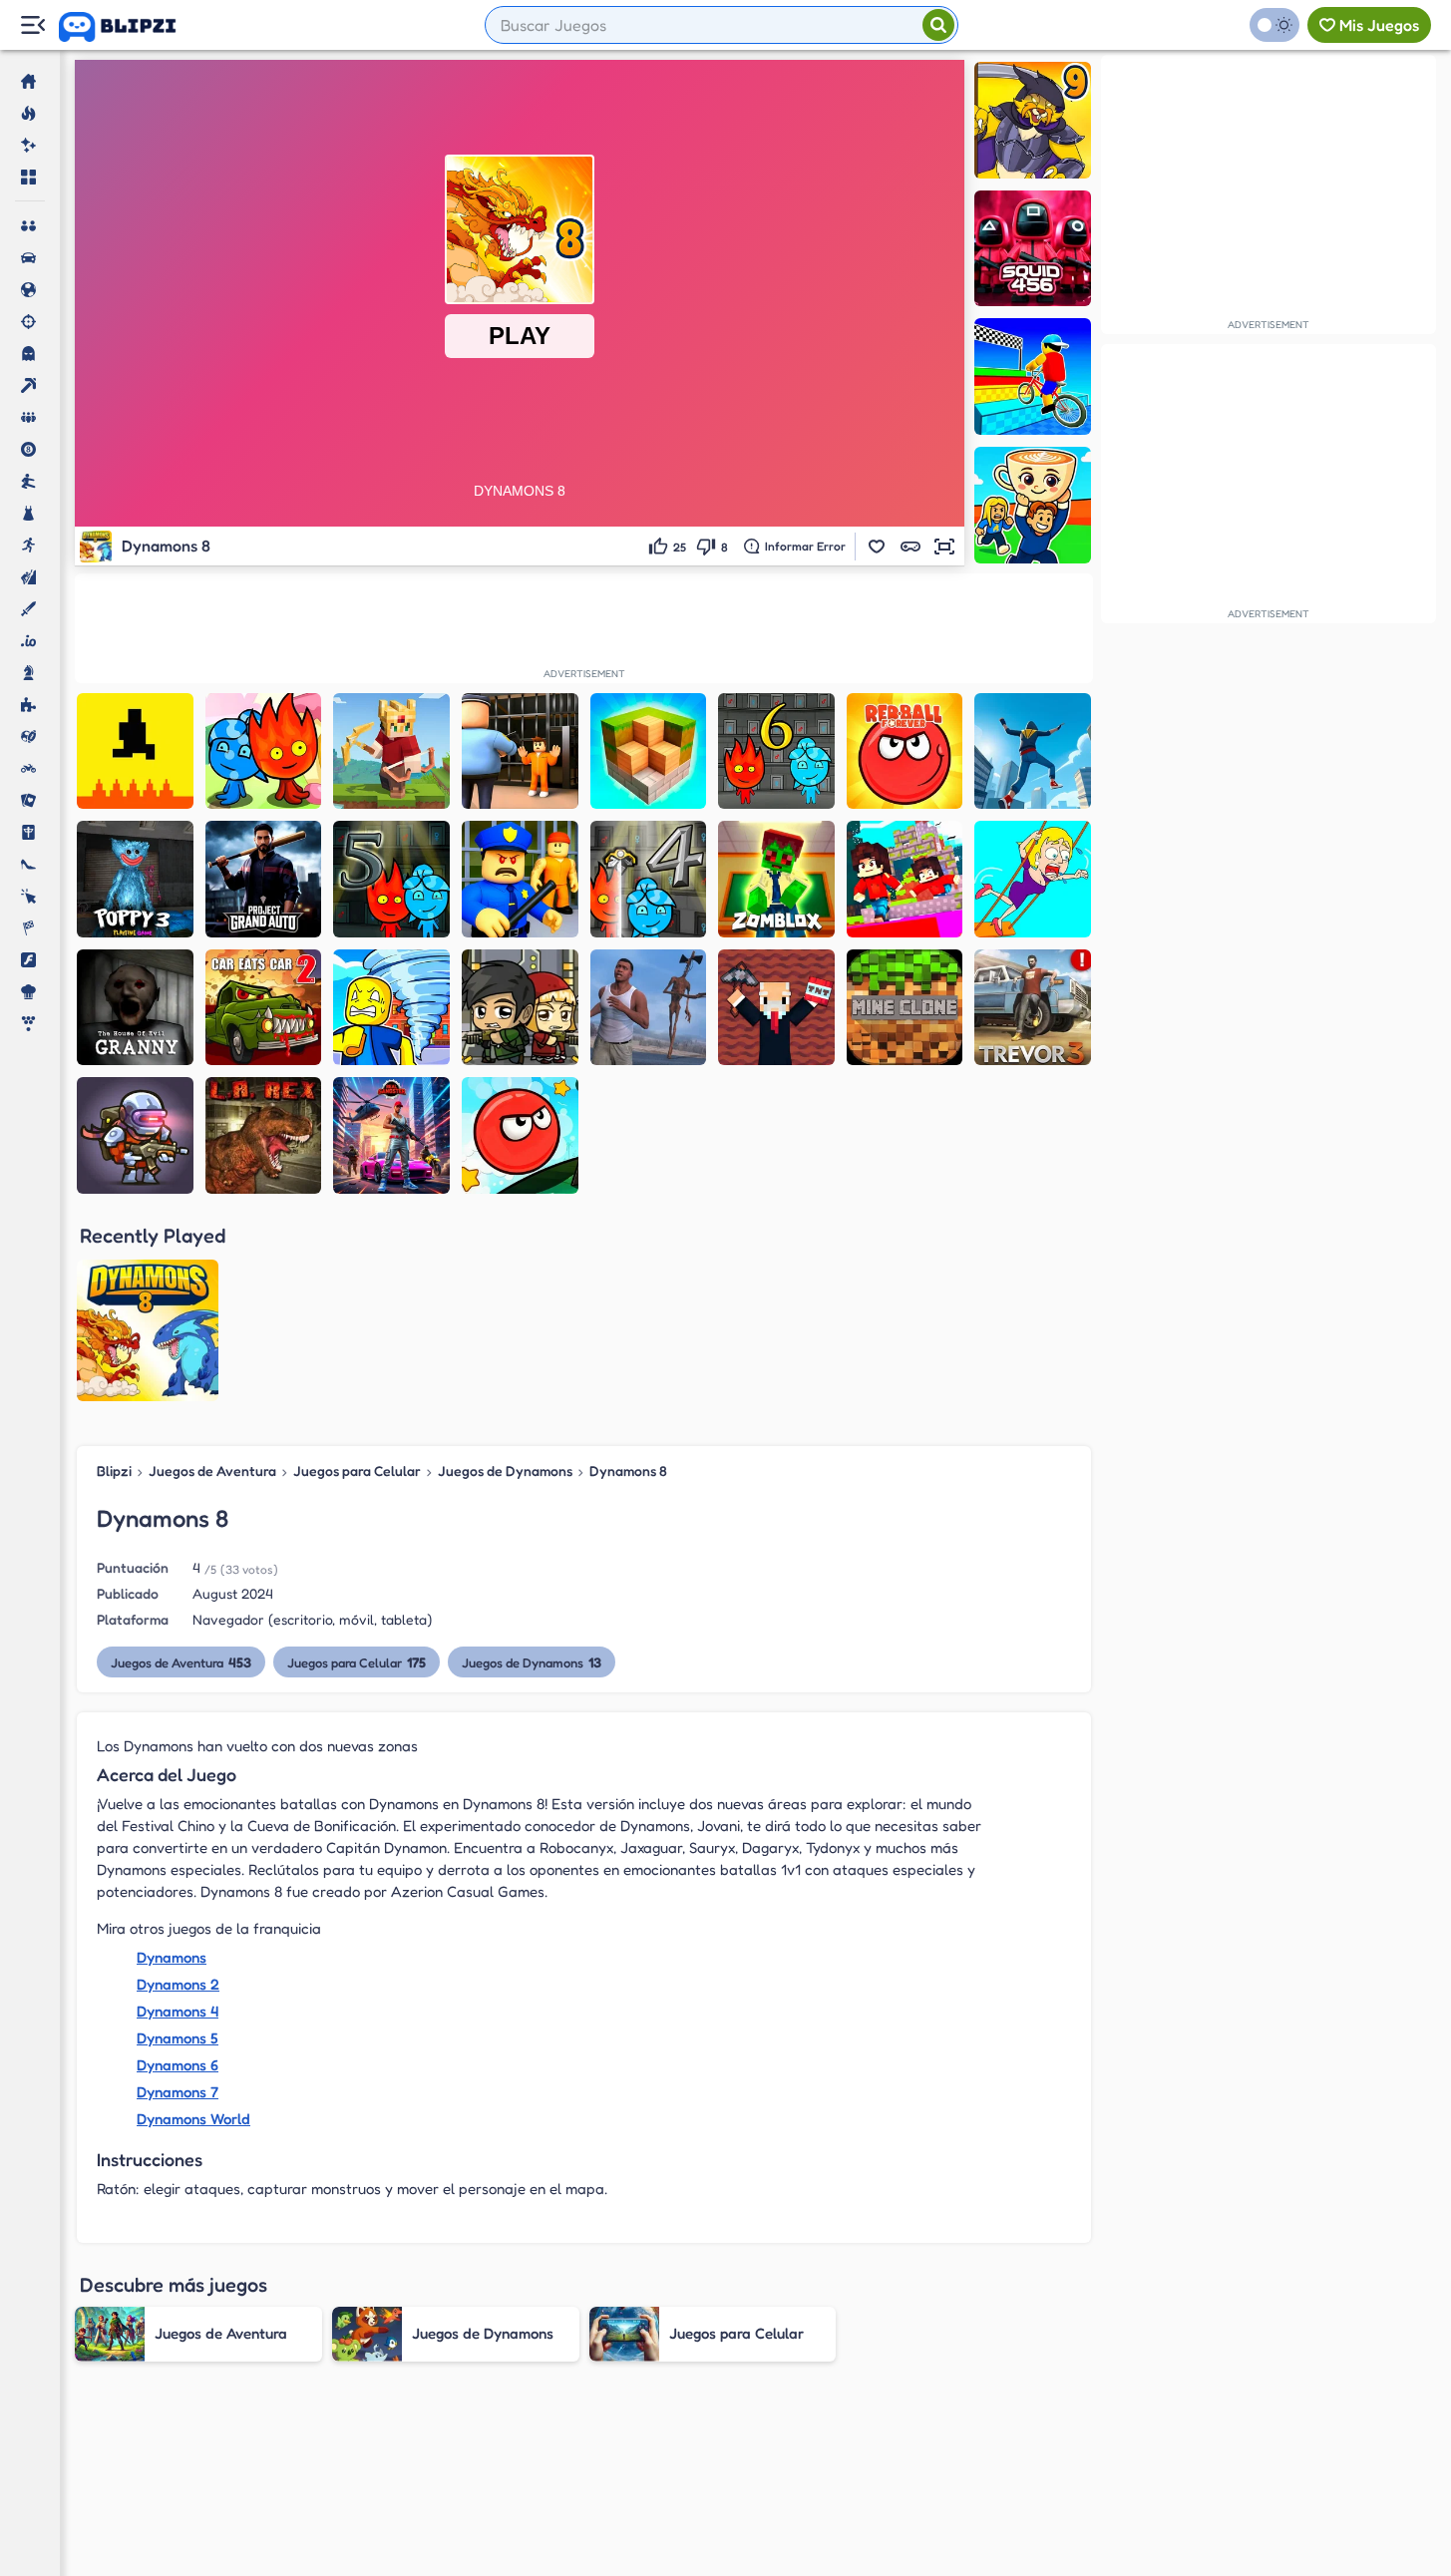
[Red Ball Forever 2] (520, 1135)
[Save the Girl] (1033, 879)
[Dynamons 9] (1033, 120)
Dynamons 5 (178, 2038)
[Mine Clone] (905, 1008)
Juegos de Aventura (212, 1471)
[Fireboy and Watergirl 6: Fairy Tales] (776, 751)
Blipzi (114, 1471)
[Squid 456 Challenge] (1033, 249)
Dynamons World (193, 2119)
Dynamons (172, 1957)
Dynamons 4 (178, 2011)
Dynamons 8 (628, 1471)
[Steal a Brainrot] (1033, 505)
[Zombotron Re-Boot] (135, 1135)
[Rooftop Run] (1033, 751)
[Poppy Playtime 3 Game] (135, 879)
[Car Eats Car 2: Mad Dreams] (264, 1008)
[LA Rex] (264, 1135)
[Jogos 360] (131, 27)
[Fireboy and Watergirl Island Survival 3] (264, 751)
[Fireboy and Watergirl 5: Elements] (391, 879)
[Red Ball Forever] (905, 751)
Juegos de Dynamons (505, 1471)
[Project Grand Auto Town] (264, 879)
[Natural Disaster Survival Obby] (391, 1008)
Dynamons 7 (178, 2092)
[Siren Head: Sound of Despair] (649, 1008)
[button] (877, 547)
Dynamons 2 (178, 1984)
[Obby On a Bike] (1033, 376)
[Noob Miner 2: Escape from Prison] (776, 1008)
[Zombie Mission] (520, 1008)
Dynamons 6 (178, 2065)
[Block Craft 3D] (649, 751)
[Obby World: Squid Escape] (520, 879)
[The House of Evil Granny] (135, 1008)
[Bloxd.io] (905, 879)
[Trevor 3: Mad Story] (1033, 1008)
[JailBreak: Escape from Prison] (520, 751)
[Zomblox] (776, 879)
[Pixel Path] (135, 751)
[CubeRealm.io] (391, 751)
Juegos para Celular (357, 1471)
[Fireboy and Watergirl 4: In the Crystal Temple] (649, 879)
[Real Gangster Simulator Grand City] (391, 1135)
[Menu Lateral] (32, 25)
